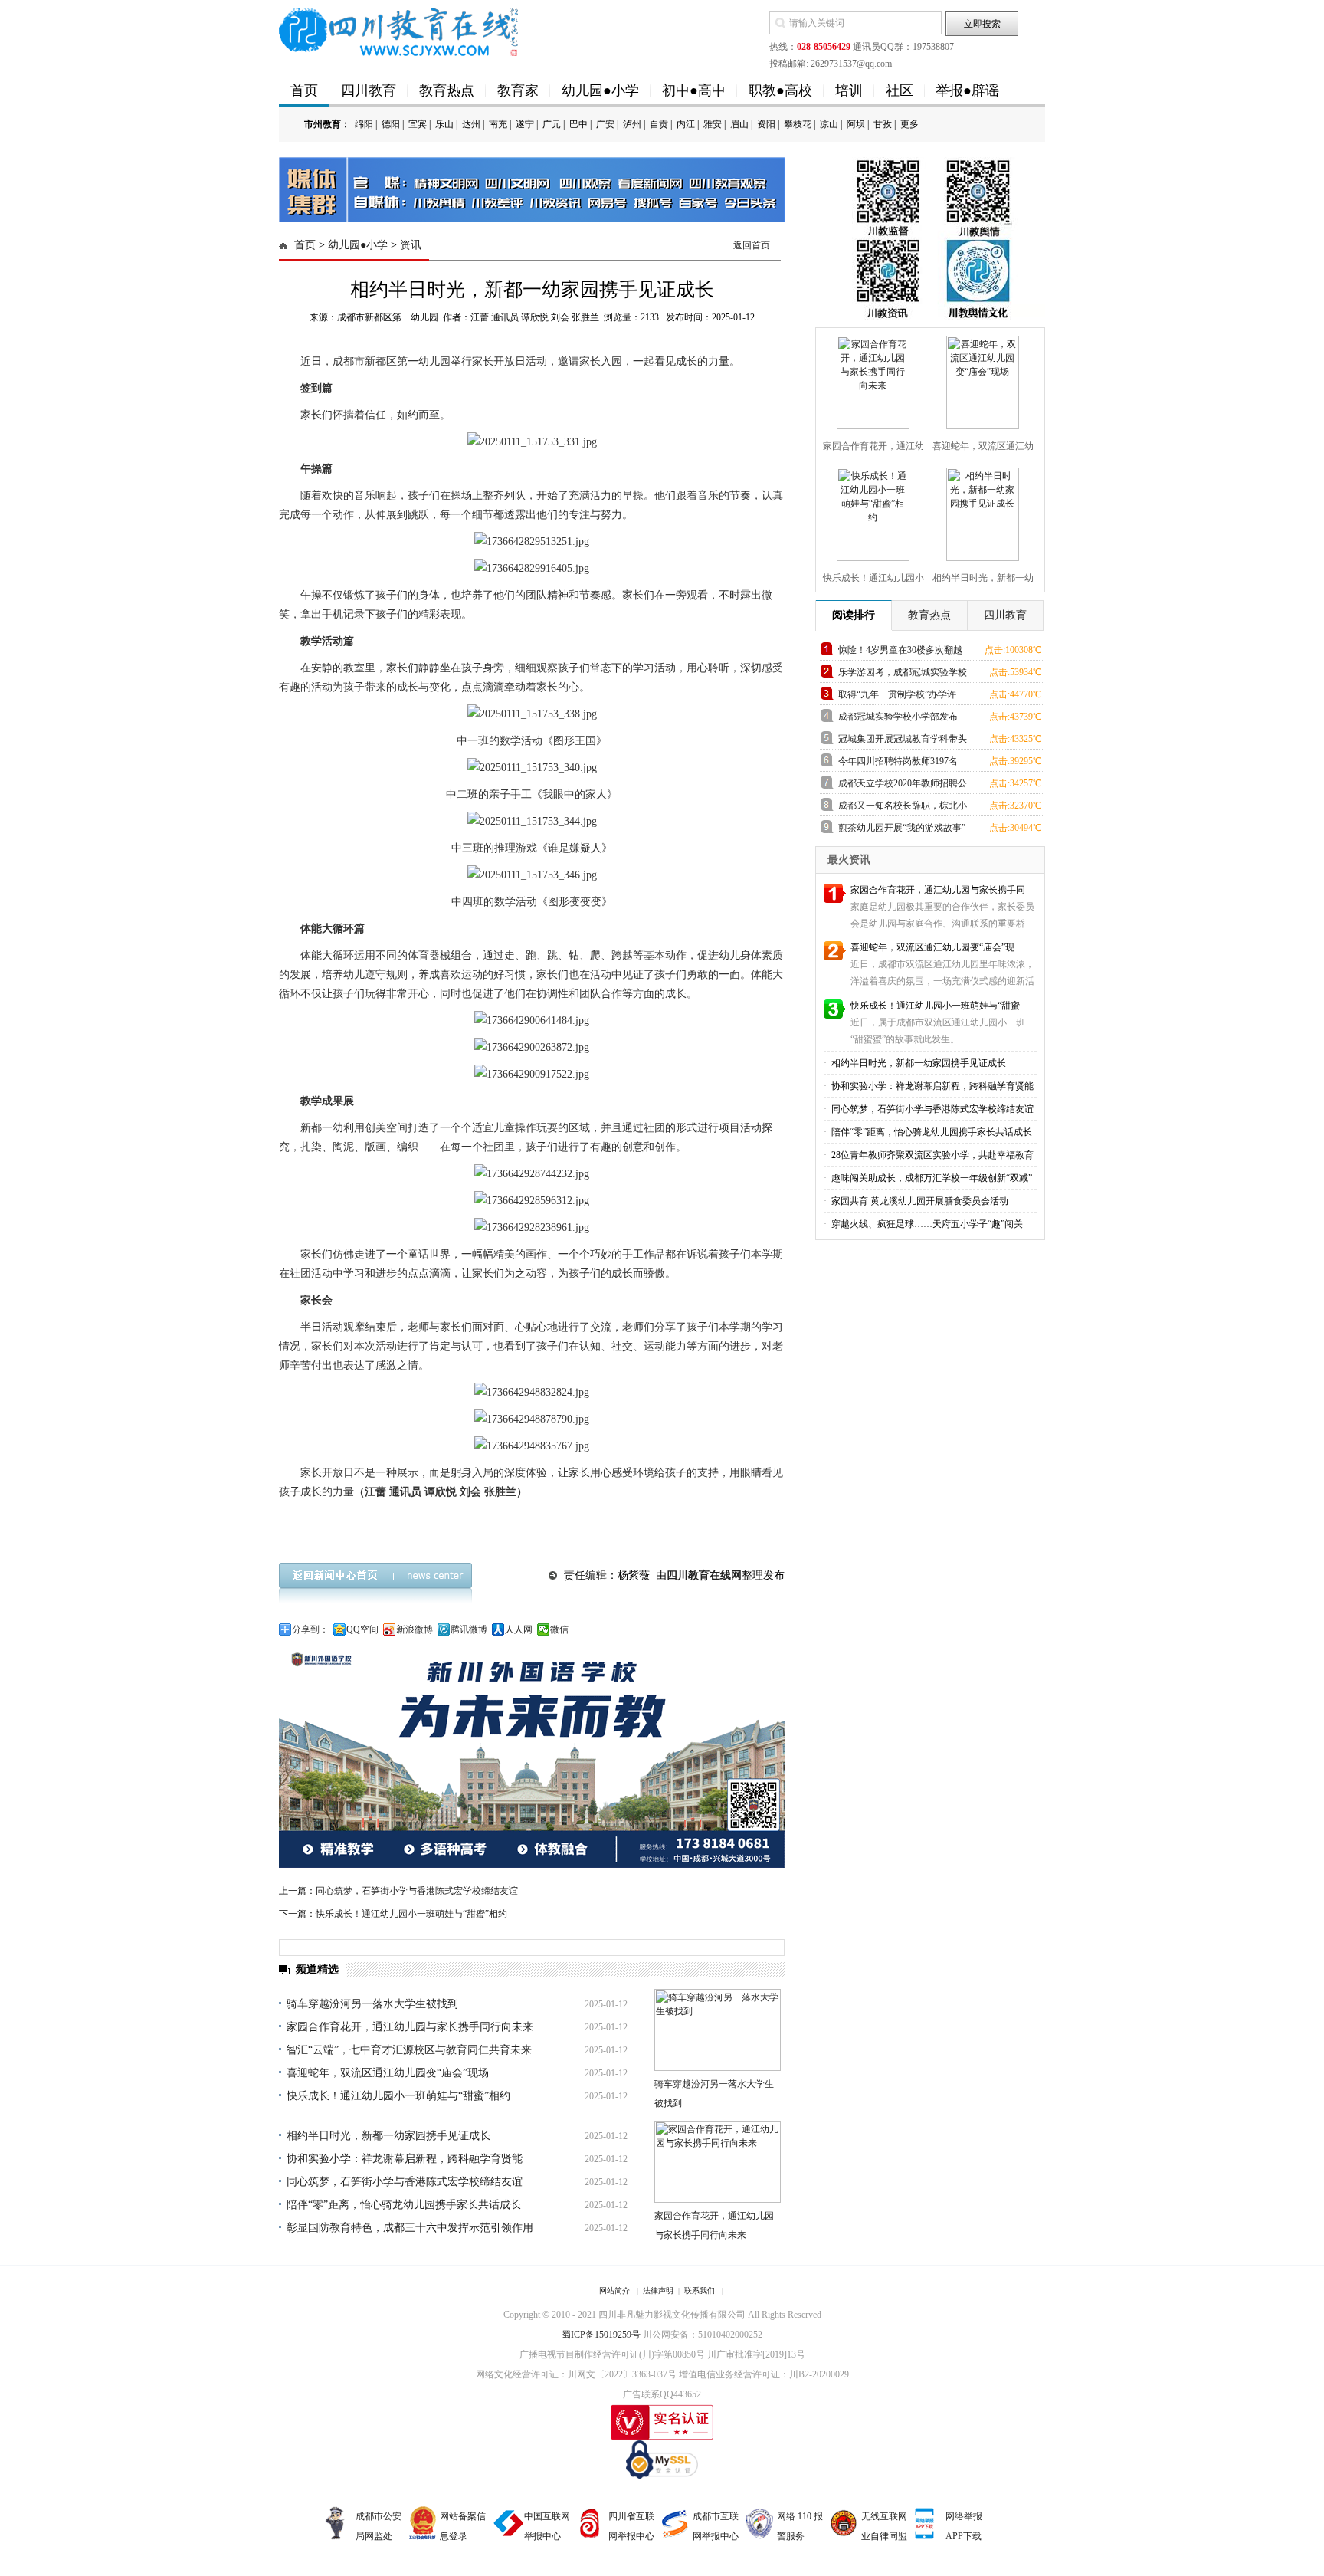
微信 (559, 1629)
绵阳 (364, 124)
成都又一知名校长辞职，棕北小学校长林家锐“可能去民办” (903, 808)
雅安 (713, 124)
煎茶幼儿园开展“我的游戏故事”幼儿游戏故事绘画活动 (902, 830)
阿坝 (856, 124)
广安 (605, 124)
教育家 (518, 90)
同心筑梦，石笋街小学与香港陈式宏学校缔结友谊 (417, 1891)
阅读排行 (854, 615)
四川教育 (369, 90)
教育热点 (447, 90)
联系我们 (700, 2291)
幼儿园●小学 (600, 90)
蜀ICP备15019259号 (601, 2335)
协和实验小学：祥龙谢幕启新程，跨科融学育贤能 (405, 2159)
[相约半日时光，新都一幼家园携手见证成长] (981, 511)
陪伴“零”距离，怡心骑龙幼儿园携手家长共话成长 (404, 2205)
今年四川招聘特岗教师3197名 (898, 761)
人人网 (519, 1629)
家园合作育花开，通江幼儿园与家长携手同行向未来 (410, 2027)
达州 (471, 124)
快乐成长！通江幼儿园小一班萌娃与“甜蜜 (935, 1006)
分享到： (310, 1629)
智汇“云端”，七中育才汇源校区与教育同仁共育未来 (409, 2050)
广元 (552, 124)
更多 (909, 124)
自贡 (659, 124)
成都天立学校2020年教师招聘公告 (903, 786)
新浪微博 (415, 1629)
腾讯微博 (469, 1629)
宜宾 (418, 124)
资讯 (411, 245)
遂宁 (525, 124)
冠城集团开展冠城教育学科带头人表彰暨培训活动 (903, 742)
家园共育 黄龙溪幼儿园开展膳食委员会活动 (919, 1201)
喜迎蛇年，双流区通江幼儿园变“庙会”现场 (388, 2073)
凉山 (829, 124)
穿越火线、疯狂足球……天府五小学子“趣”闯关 (926, 1224)
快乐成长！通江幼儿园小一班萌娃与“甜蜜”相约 (411, 1914)
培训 (849, 90)
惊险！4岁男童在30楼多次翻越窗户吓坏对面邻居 (900, 653)
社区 (900, 90)
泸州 (632, 124)
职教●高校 (780, 90)
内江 (686, 124)
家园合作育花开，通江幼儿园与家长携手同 (938, 890)
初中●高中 (694, 90)
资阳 (766, 124)
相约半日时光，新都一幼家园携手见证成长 (388, 2136)
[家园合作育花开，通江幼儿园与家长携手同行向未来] (871, 379)
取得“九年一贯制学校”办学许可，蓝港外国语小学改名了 (897, 697)
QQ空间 (362, 1629)
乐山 (444, 124)
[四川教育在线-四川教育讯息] (400, 31)
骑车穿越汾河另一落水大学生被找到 (372, 2004)
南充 (498, 124)
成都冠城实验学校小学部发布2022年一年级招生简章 (898, 719)
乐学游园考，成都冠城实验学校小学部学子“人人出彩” (903, 675)
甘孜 (883, 124)
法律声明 (658, 2291)
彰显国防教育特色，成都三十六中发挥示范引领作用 (410, 2228)
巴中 (578, 124)
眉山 (739, 124)
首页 (304, 90)
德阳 (391, 124)
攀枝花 (798, 124)
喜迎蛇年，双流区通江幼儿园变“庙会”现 (932, 947)
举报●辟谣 (967, 90)
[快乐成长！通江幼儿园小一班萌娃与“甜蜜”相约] (871, 511)
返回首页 (752, 245)
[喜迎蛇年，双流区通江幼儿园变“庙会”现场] (981, 379)
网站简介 (614, 2291)
